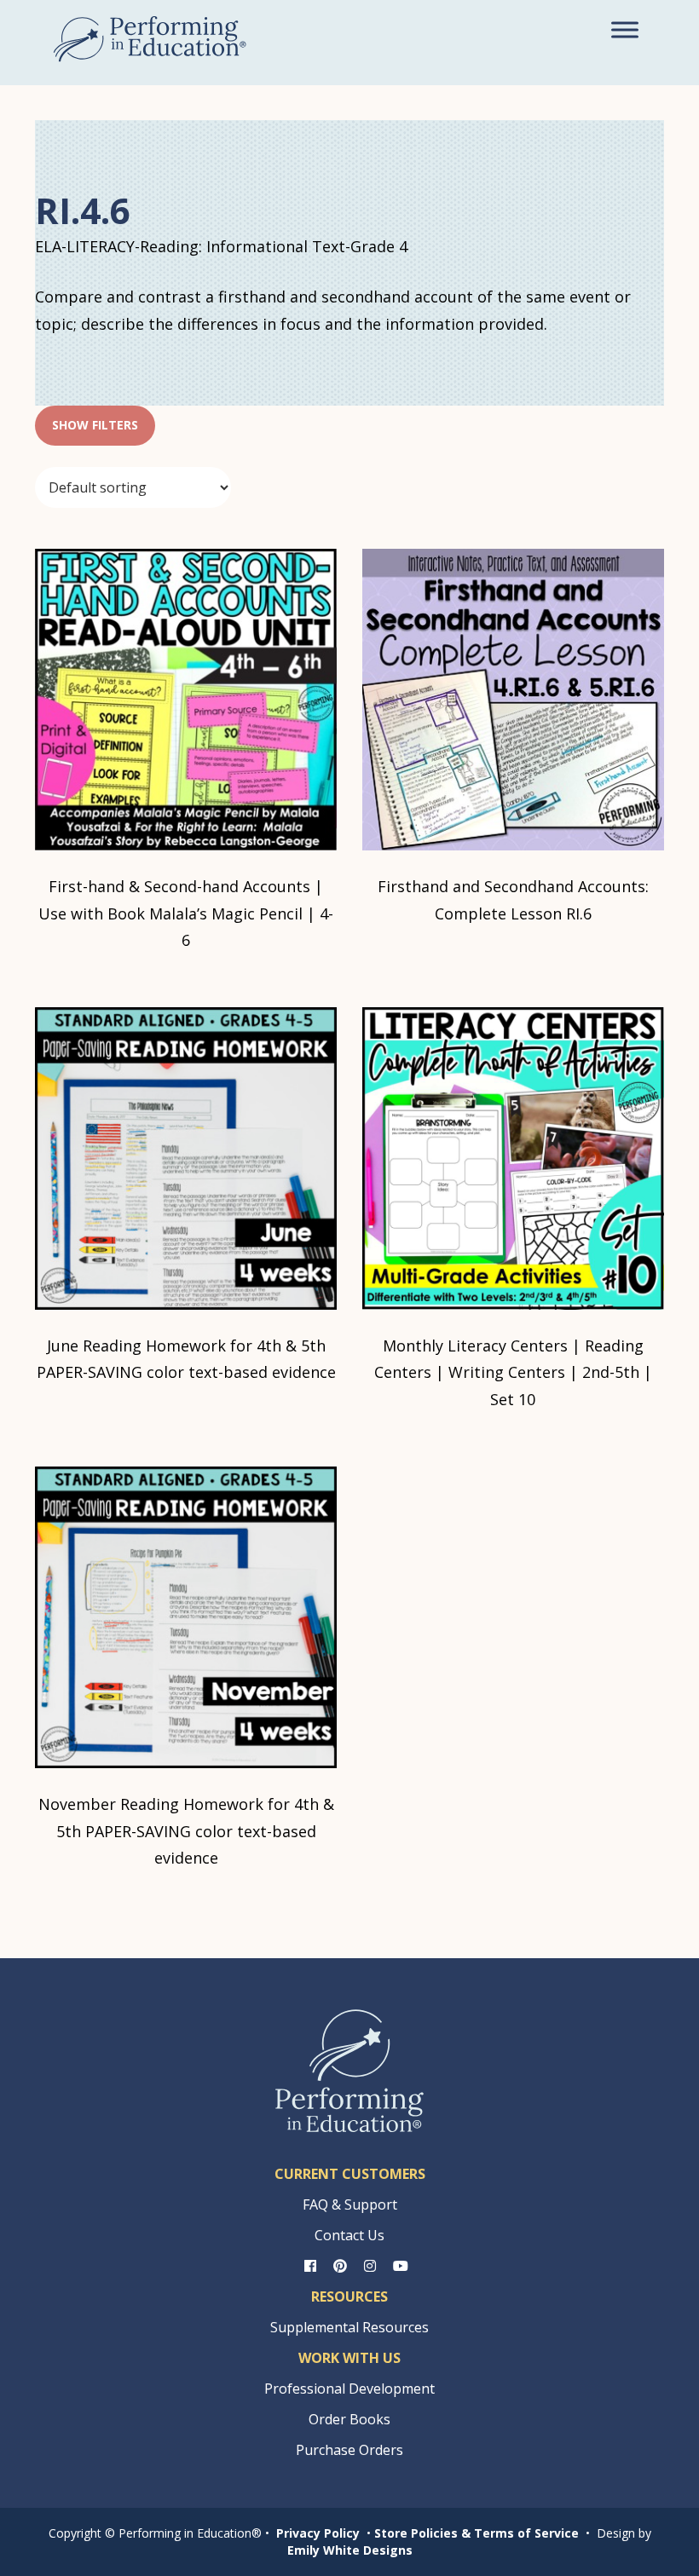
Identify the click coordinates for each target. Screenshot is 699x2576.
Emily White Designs (350, 2550)
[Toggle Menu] (625, 29)
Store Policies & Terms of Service (477, 2533)
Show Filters (95, 425)
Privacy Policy (318, 2533)
